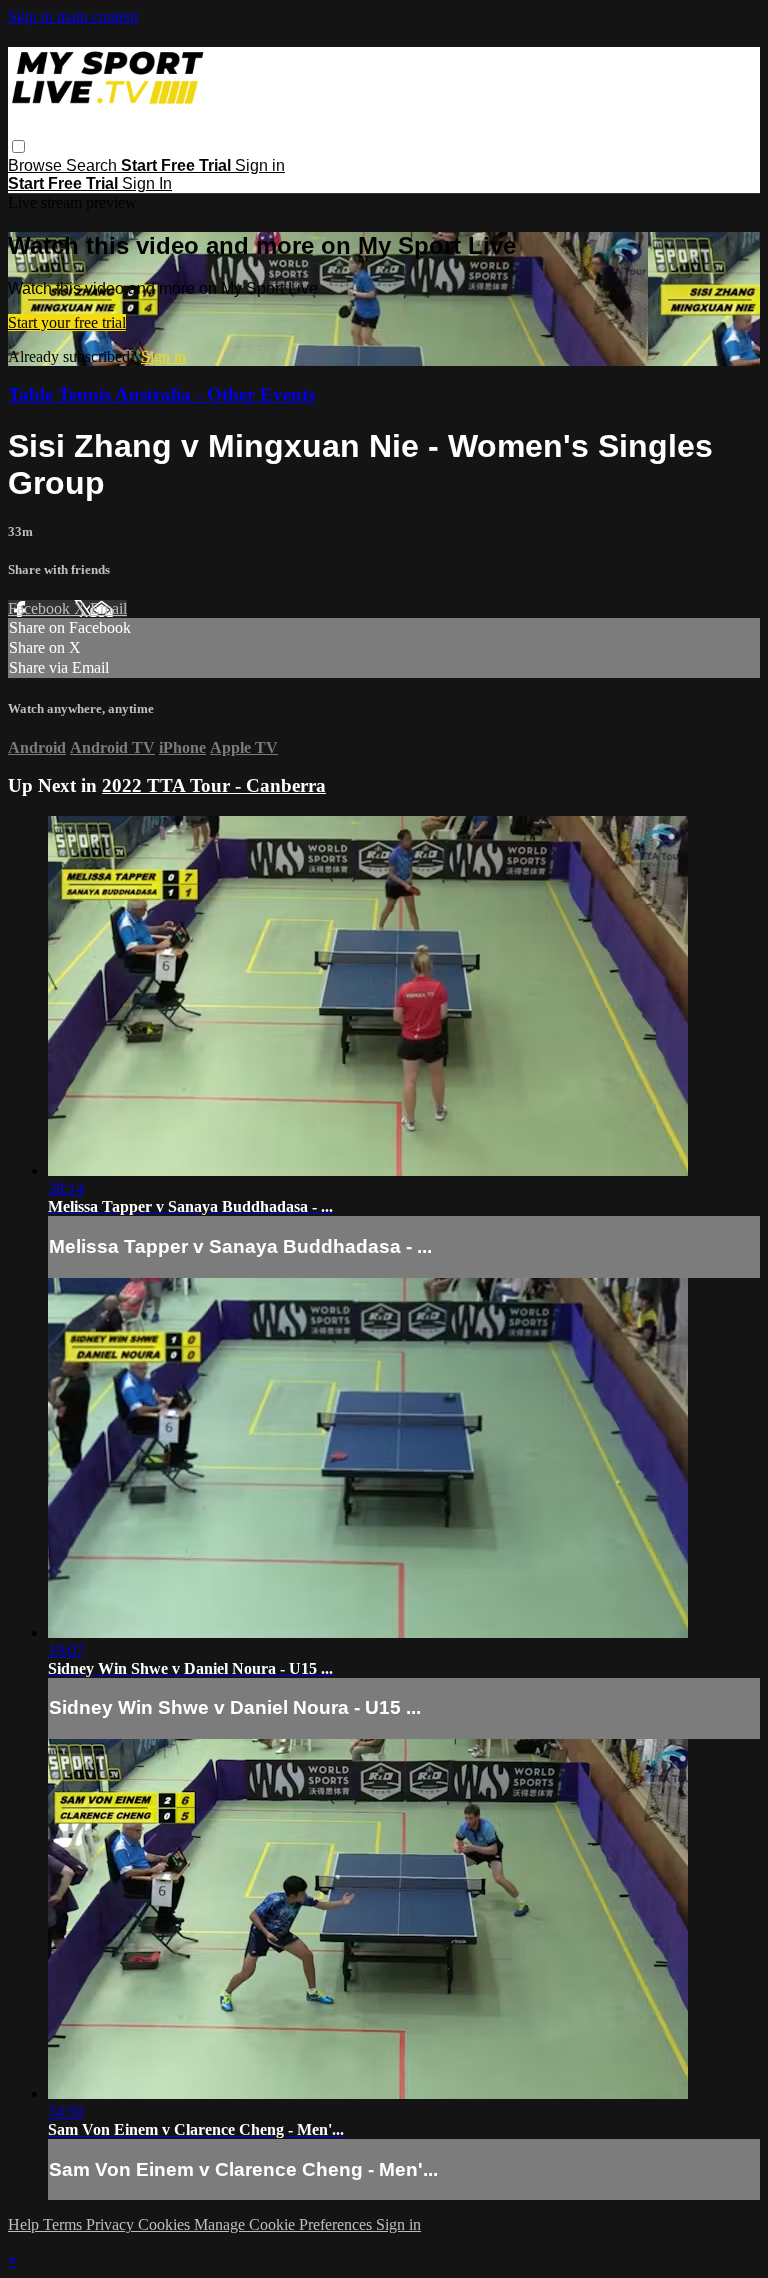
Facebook (41, 608)
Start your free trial (67, 322)
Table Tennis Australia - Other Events (161, 394)
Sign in (260, 165)
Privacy (112, 2224)
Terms (64, 2224)
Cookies (166, 2224)
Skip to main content (73, 16)
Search (93, 165)
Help (25, 2224)
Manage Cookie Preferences (285, 2224)
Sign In (147, 183)
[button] (18, 146)
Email (108, 608)
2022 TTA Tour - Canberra (214, 785)
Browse (37, 165)
